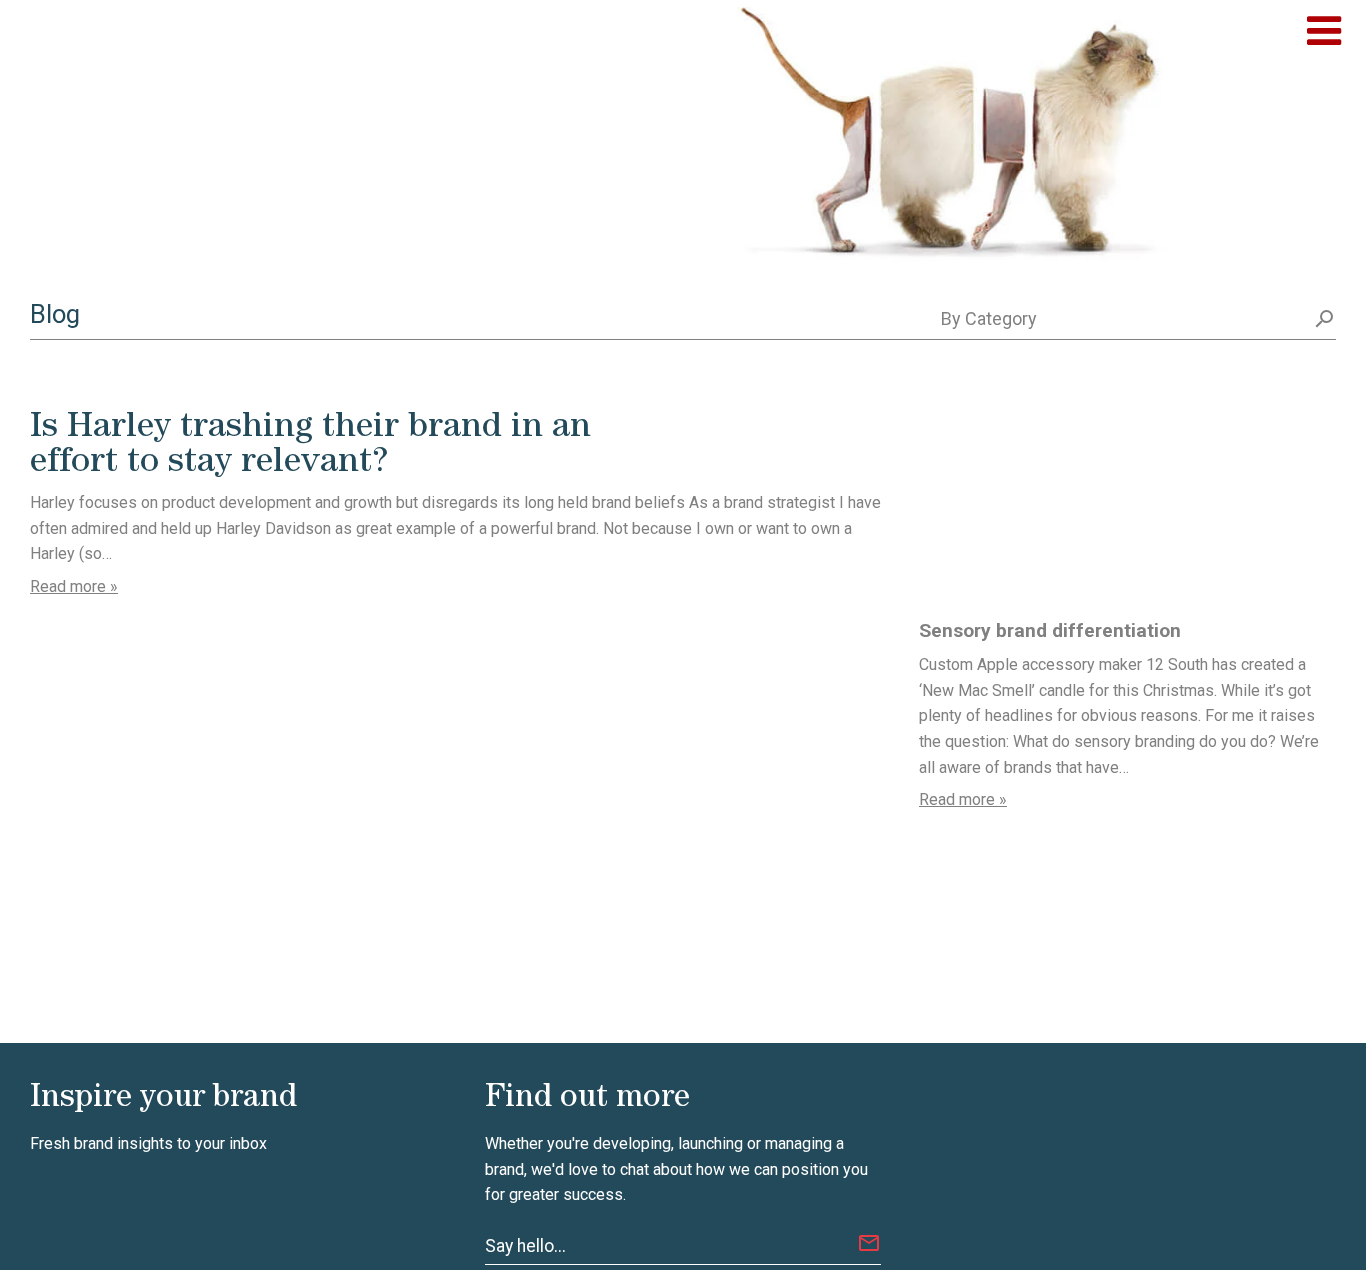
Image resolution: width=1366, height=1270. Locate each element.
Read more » (74, 586)
